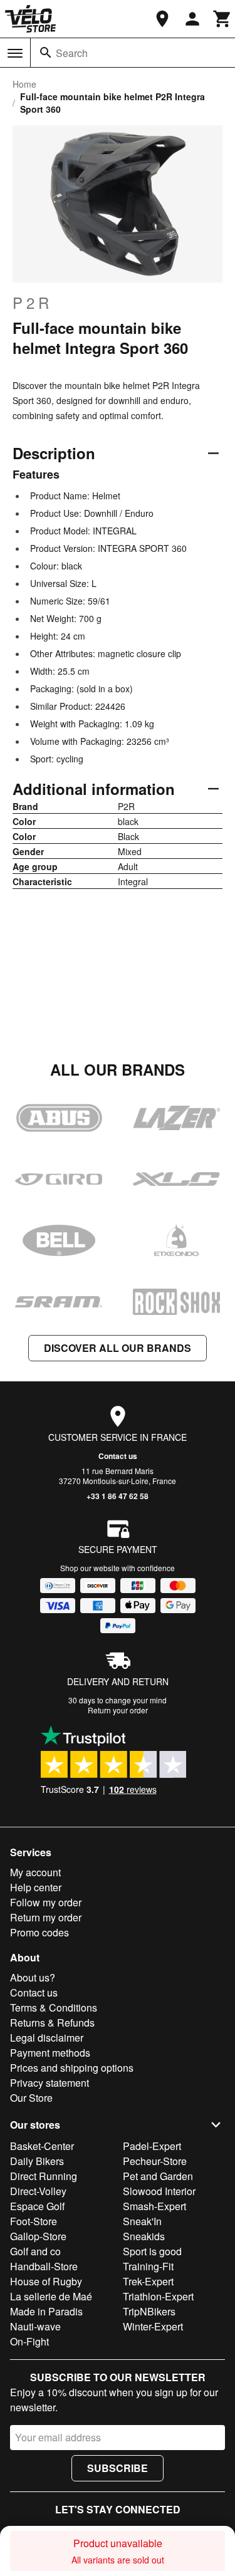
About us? (33, 1977)
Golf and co (35, 2251)
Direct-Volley (38, 2191)
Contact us (118, 1456)
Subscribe (118, 2468)
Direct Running (44, 2176)
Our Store (31, 2098)
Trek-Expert (148, 2281)
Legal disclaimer (47, 2038)
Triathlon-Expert (158, 2296)
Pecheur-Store (155, 2161)
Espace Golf (37, 2206)
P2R (33, 303)
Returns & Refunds (52, 2023)
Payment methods (50, 2053)
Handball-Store (44, 2266)
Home (24, 84)
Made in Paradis (46, 2311)
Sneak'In (142, 2221)
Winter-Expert (153, 2326)
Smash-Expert (154, 2206)
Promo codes (39, 1932)
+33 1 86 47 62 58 (118, 1496)
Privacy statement (50, 2083)
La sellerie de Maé (51, 2296)
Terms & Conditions (54, 2007)
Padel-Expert (152, 2146)
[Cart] (222, 19)
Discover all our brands (118, 1348)
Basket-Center (42, 2146)
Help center (36, 1887)
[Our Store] (162, 19)
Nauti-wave (35, 2326)
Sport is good (152, 2251)
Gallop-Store (38, 2236)
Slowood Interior (159, 2191)
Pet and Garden (158, 2176)
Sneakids (144, 2236)
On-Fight (29, 2341)
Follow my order (46, 1902)
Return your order (118, 1710)
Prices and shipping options (72, 2068)
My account (35, 1872)
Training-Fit (148, 2266)
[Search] (46, 53)
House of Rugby (46, 2281)
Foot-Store (34, 2221)
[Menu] (15, 53)
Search (72, 53)
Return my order (46, 1917)
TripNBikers (149, 2311)
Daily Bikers (37, 2161)
